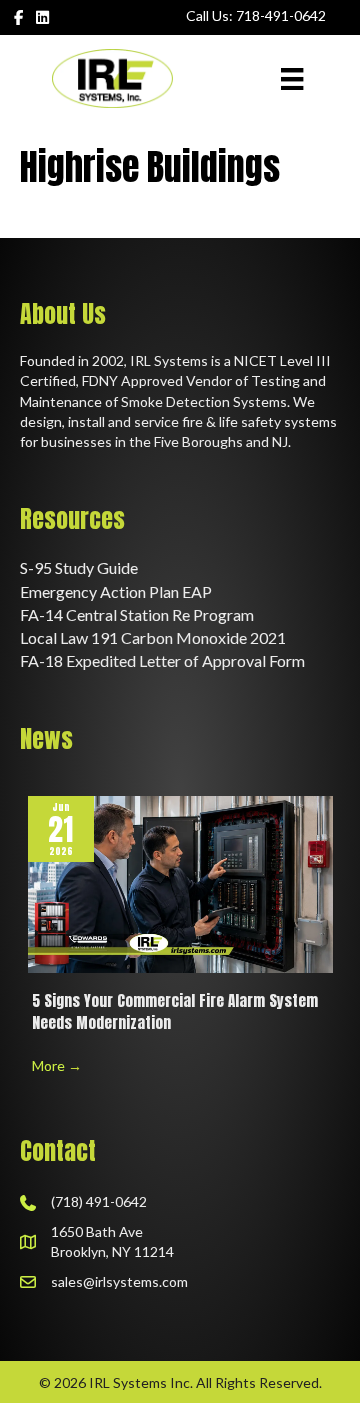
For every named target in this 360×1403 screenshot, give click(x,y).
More (57, 1065)
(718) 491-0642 (99, 1201)
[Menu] (292, 78)
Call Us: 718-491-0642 (256, 15)
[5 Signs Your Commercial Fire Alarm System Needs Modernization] (180, 882)
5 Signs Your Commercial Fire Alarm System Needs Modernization (175, 1012)
